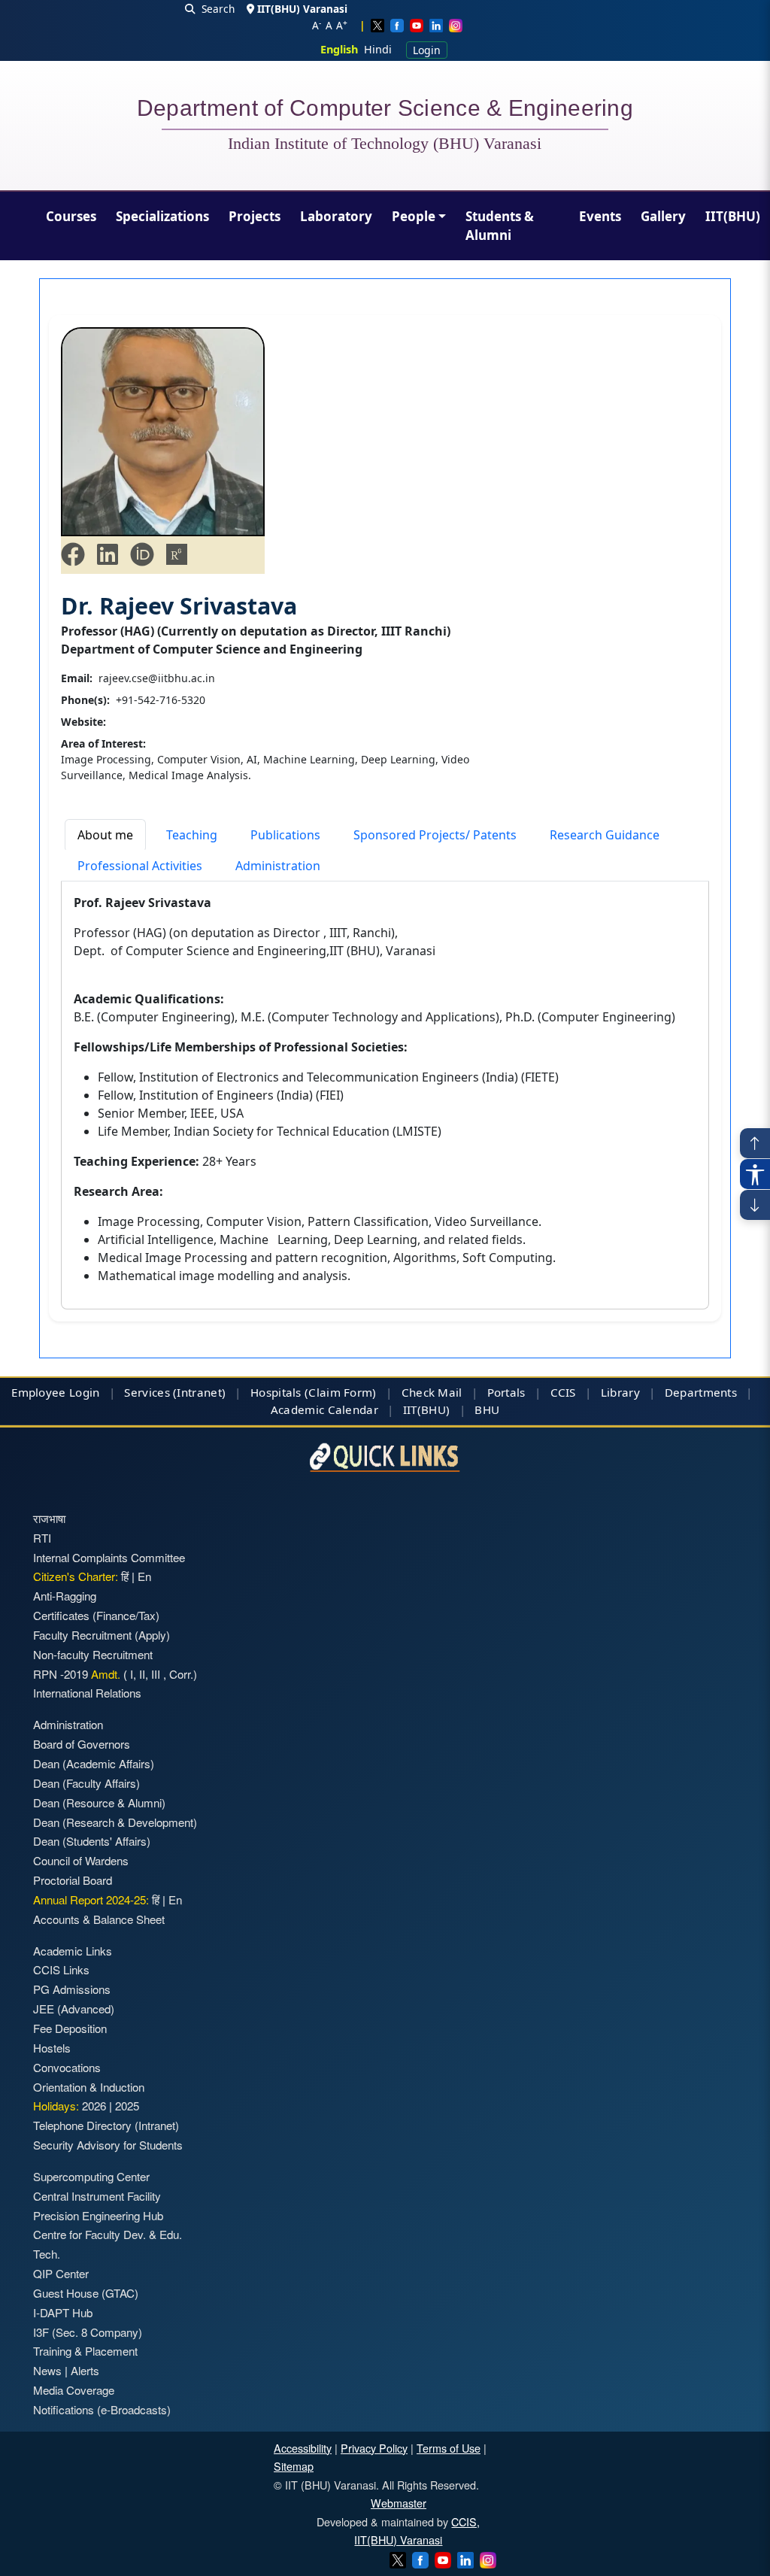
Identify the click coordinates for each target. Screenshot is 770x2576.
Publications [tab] (285, 835)
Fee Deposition (70, 2028)
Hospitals (276, 1392)
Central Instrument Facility (97, 2196)
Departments (701, 1392)
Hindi (378, 49)
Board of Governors (82, 1744)
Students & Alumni (500, 226)
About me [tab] (105, 835)
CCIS (563, 1392)
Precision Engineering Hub (98, 2215)
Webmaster (399, 2503)
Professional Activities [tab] (140, 866)
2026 (94, 2106)
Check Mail (432, 1392)
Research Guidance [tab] (605, 835)
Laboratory (336, 216)
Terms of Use (449, 2448)
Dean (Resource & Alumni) (99, 1802)
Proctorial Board (73, 1880)
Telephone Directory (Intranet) (106, 2125)
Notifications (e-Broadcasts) (102, 2409)
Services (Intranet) (175, 1392)
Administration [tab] (278, 866)
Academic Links (73, 1951)
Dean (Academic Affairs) (94, 1763)
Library (620, 1392)
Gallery (663, 216)
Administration (68, 1724)
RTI (42, 1538)
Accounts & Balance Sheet (99, 1919)
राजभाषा (49, 1518)
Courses (71, 216)
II (141, 1674)
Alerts (85, 2370)
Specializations (162, 216)
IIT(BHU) (733, 216)
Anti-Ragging (65, 1596)
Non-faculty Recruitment (93, 1654)
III (156, 1674)
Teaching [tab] (192, 835)
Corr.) (182, 1674)
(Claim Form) (341, 1392)
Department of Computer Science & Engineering (385, 111)
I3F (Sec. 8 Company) (88, 2332)
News (47, 2370)
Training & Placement (85, 2351)
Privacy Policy (374, 2448)
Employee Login (55, 1392)
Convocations (67, 2067)
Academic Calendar (324, 1409)
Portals (506, 1392)
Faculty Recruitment (82, 1635)
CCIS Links (61, 1969)
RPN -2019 (61, 1674)
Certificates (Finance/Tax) (96, 1615)
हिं (125, 1576)
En (144, 1576)
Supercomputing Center (91, 2176)
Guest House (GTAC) (86, 2293)
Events (600, 216)
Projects (255, 216)
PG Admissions (72, 1989)
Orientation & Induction (89, 2087)
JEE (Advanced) (74, 2009)
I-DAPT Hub (63, 2312)
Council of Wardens (81, 1860)
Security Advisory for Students (108, 2145)
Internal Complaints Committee (109, 1557)
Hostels (52, 2048)
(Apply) (152, 1635)
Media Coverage (74, 2390)
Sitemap (294, 2466)
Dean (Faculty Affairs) (86, 1783)
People (414, 216)
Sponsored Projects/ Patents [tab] (435, 835)
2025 (127, 2106)
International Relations (87, 1693)
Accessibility (303, 2448)
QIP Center (61, 2273)
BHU (487, 1409)
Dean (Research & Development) (115, 1822)
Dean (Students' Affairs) (92, 1841)
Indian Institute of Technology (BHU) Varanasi (385, 144)
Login (427, 50)
